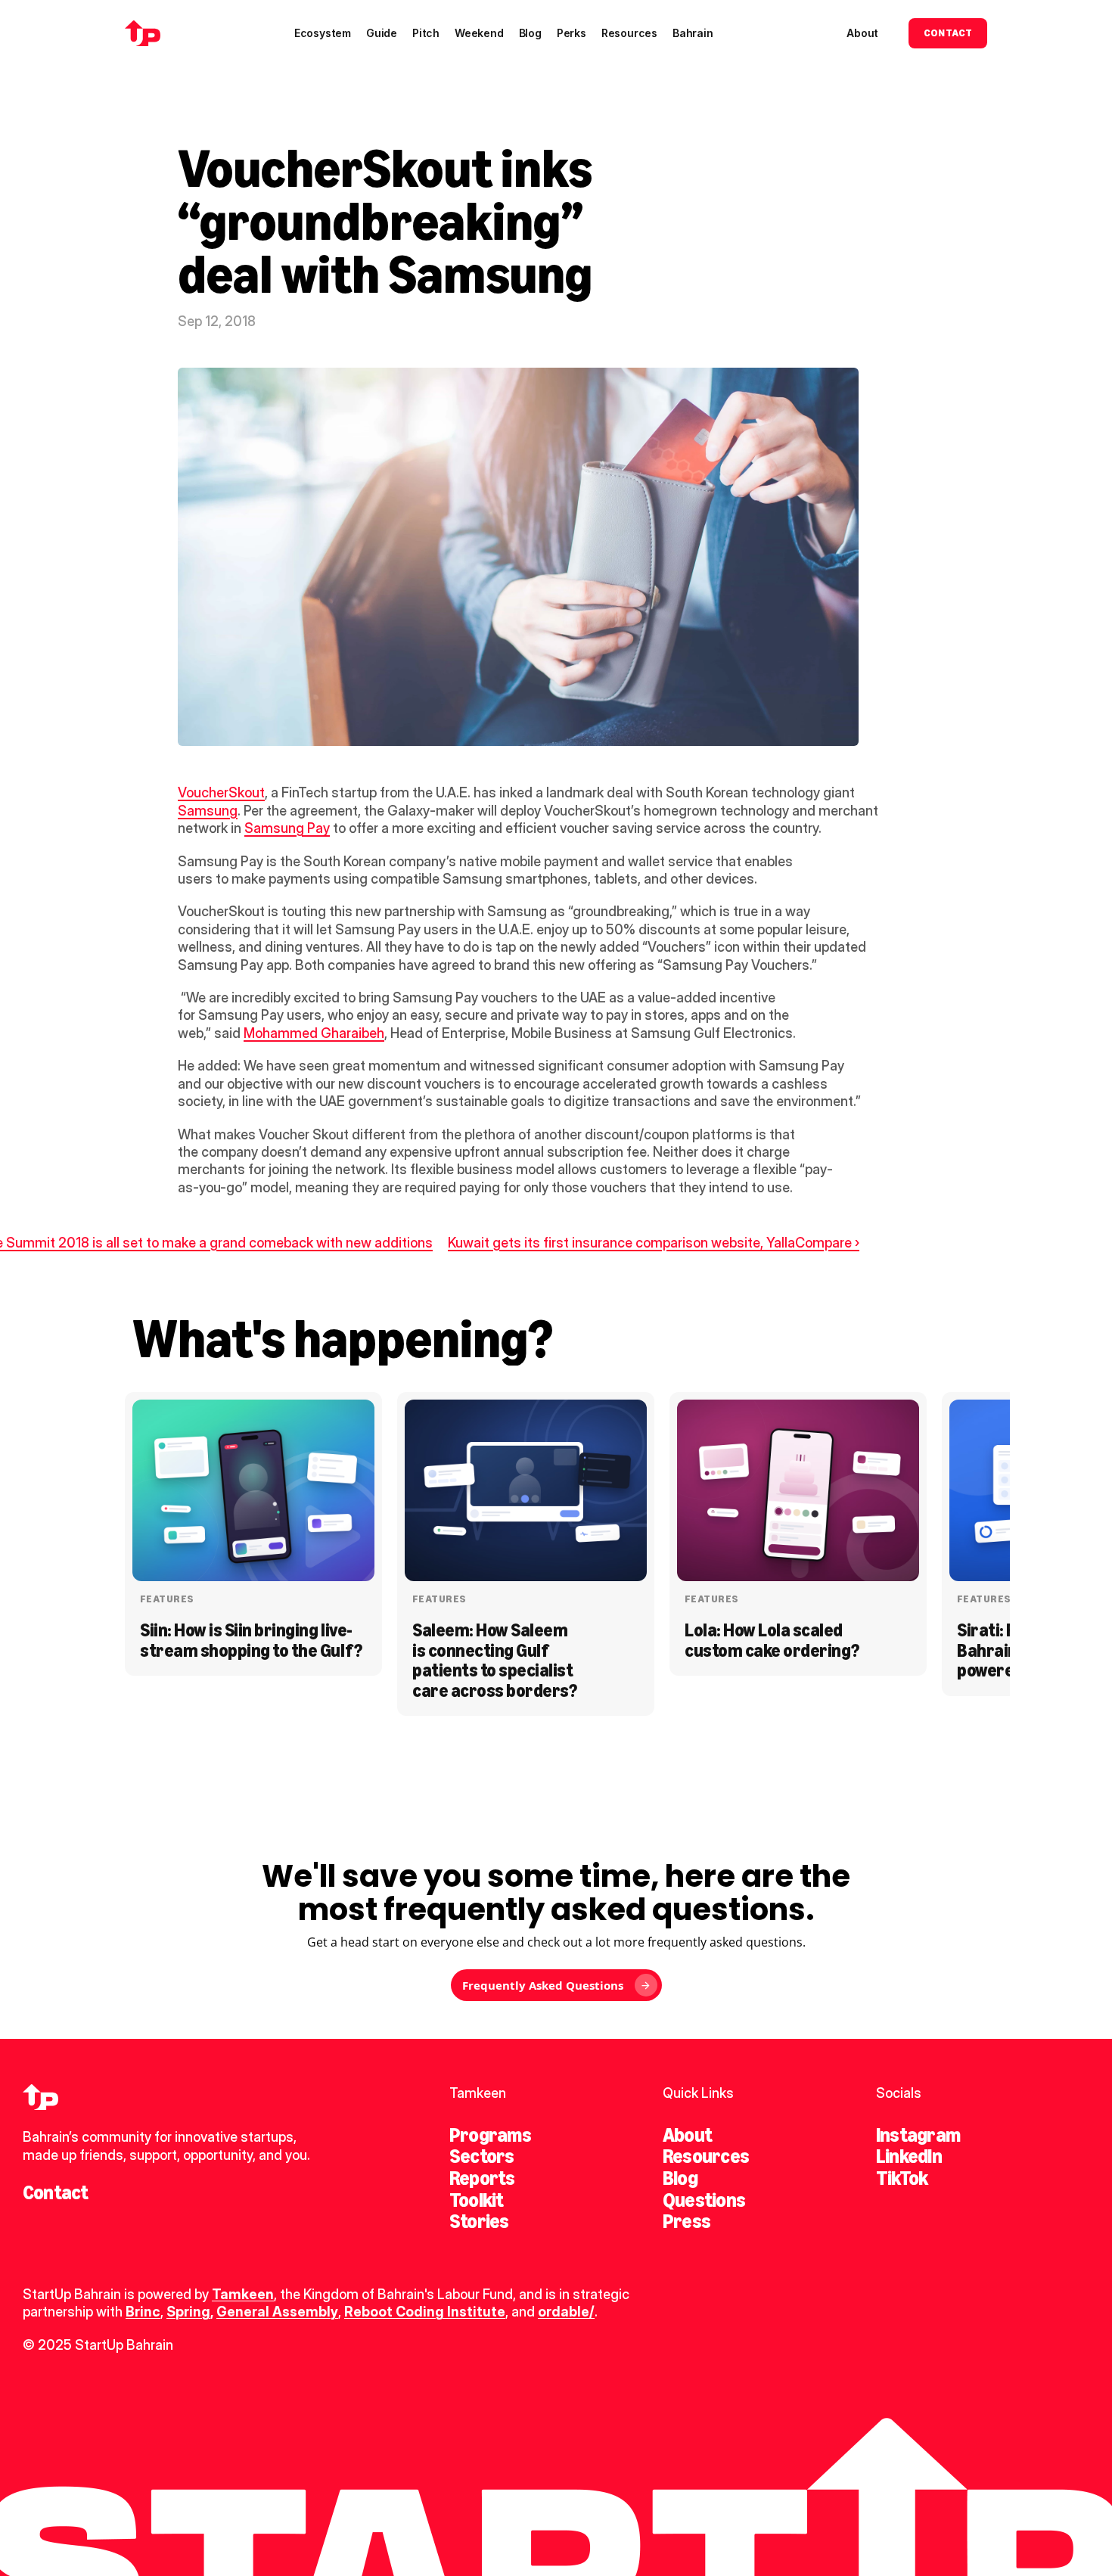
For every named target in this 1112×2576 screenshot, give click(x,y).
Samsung (208, 811)
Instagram (918, 2135)
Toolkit (477, 2200)
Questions (704, 2200)
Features (167, 1599)
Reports (482, 2178)
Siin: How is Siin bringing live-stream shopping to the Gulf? (251, 1640)
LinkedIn (909, 2156)
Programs (490, 2135)
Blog (680, 2178)
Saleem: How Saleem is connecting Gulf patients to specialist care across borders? (494, 1660)
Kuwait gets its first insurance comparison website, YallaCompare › (654, 1243)
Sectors (482, 2156)
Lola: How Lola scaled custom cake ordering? (772, 1640)
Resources (706, 2156)
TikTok (902, 2178)
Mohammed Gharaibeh (314, 1033)
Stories (479, 2221)
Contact (56, 2192)
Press (686, 2221)
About (687, 2135)
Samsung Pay (287, 828)
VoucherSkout (221, 792)
